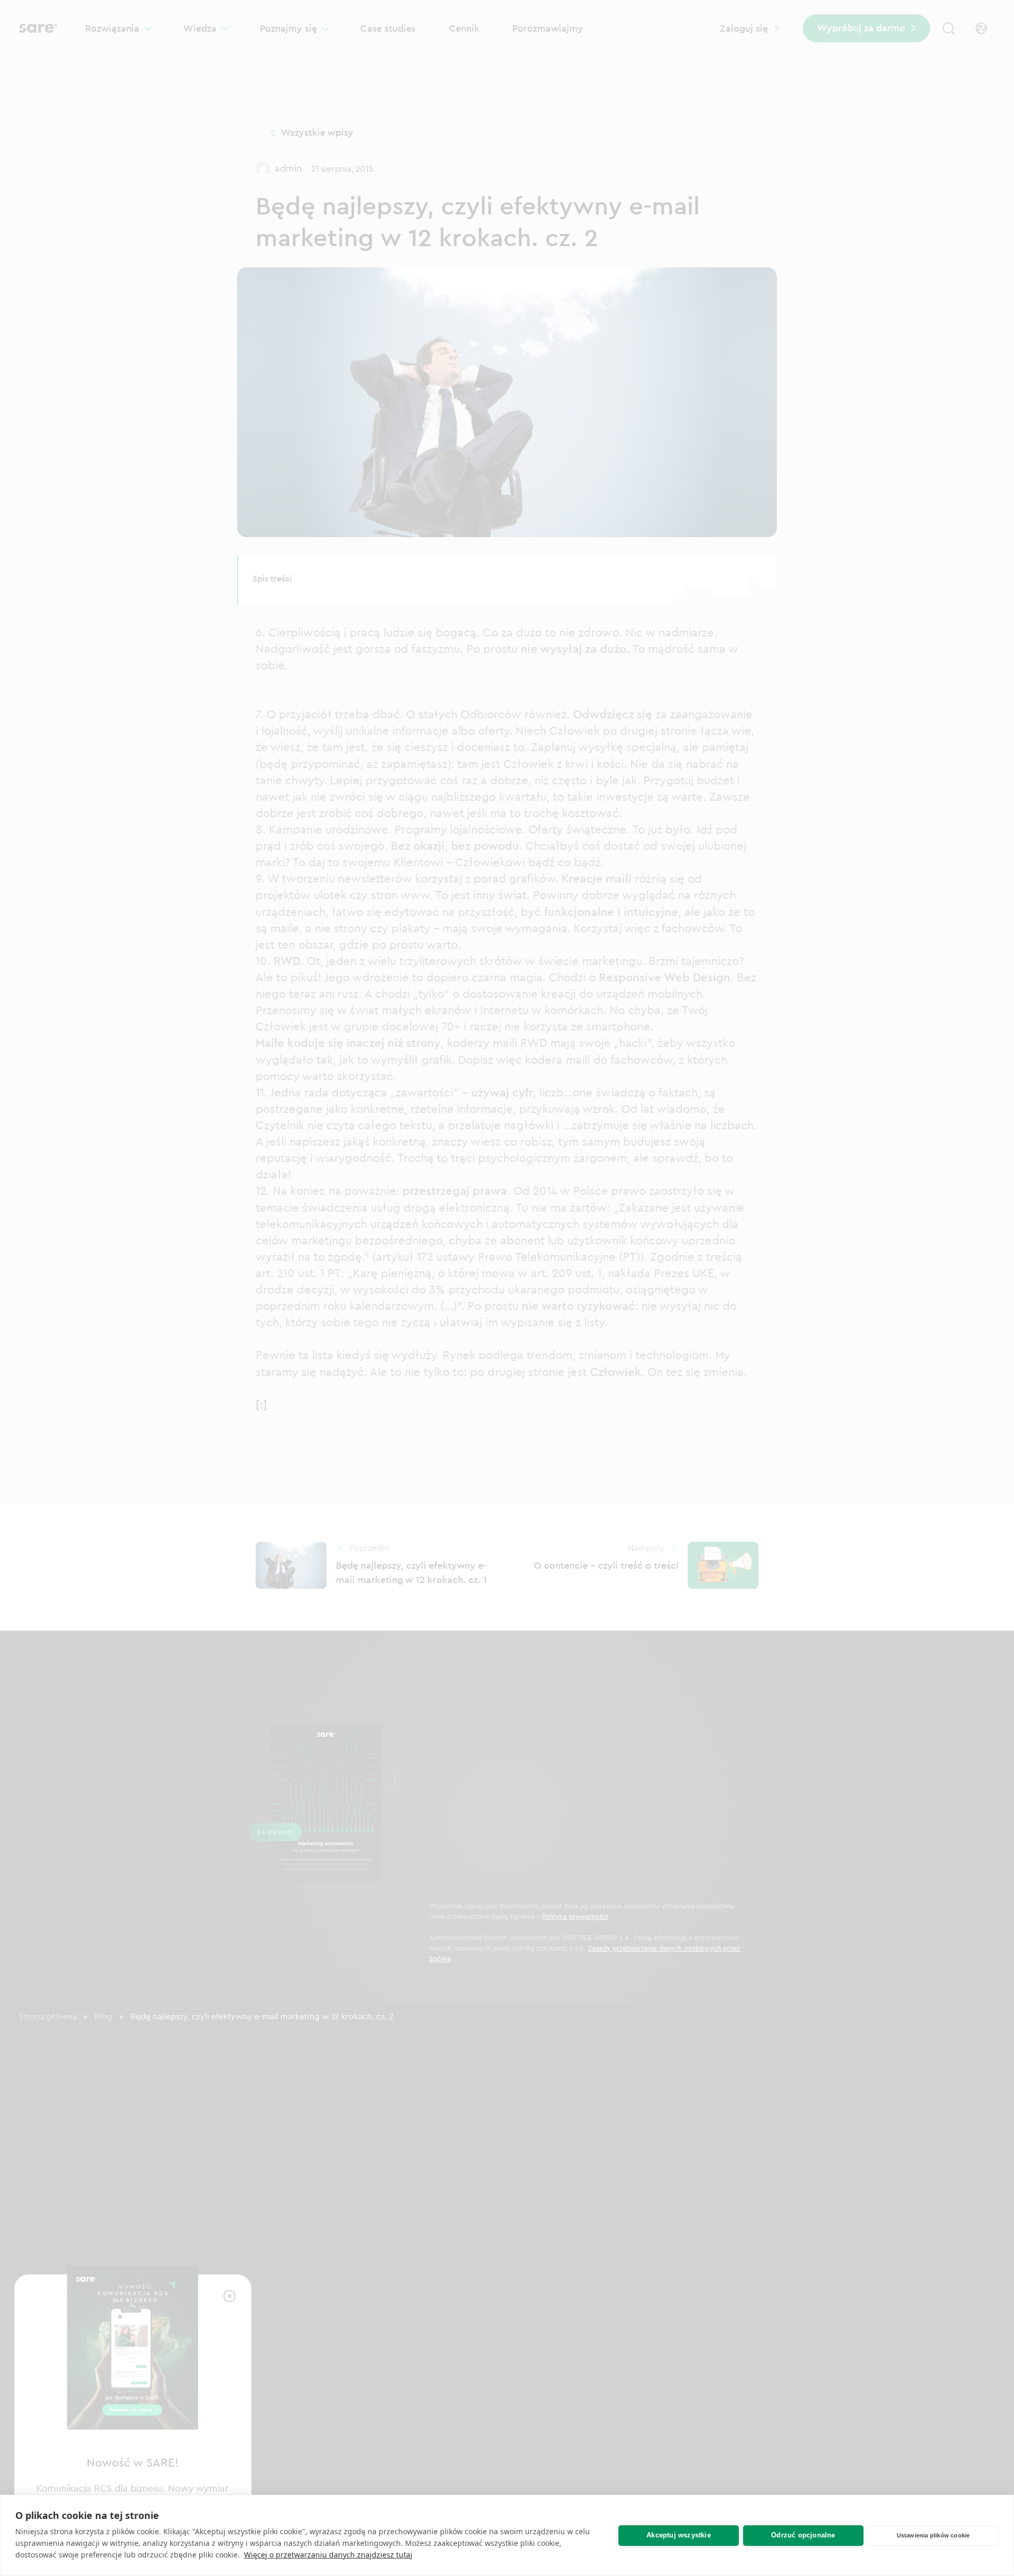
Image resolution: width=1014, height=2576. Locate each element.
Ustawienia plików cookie (933, 2535)
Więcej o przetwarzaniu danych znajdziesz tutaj (328, 2555)
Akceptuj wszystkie (679, 2535)
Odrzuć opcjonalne (803, 2535)
